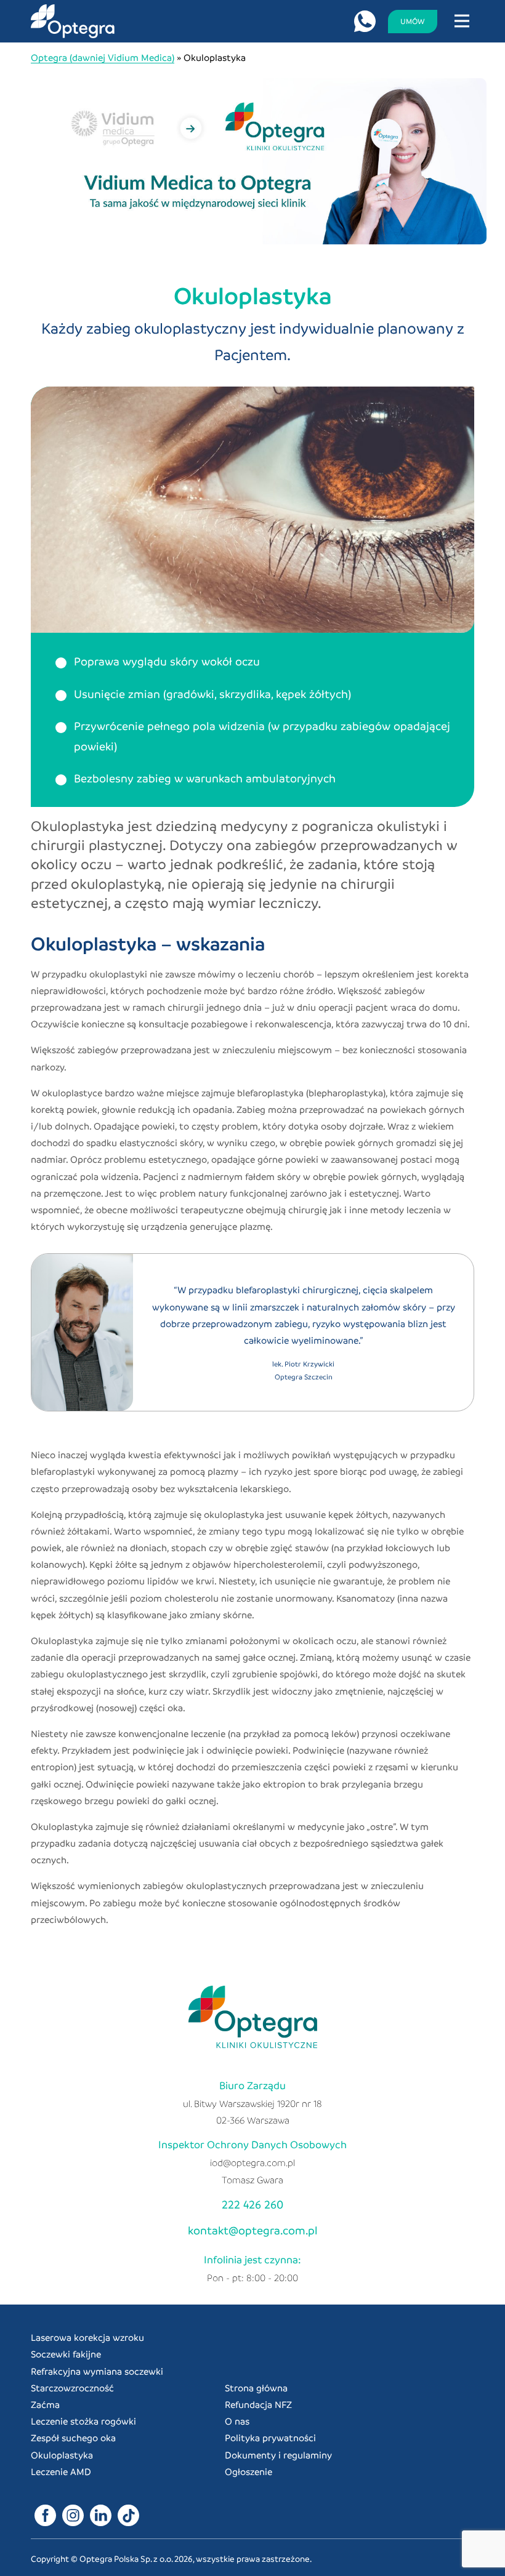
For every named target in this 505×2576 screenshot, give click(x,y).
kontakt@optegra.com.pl (253, 2230)
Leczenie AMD (61, 2471)
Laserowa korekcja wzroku (87, 2337)
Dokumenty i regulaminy (278, 2455)
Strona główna (256, 2388)
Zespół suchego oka (73, 2438)
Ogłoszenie (248, 2471)
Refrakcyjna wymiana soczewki (97, 2371)
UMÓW (413, 21)
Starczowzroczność (72, 2388)
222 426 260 (252, 2204)
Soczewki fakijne (66, 2354)
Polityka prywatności (270, 2438)
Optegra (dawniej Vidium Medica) (103, 57)
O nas (237, 2421)
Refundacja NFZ (258, 2404)
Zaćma (45, 2404)
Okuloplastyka (62, 2455)
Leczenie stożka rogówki (83, 2421)
